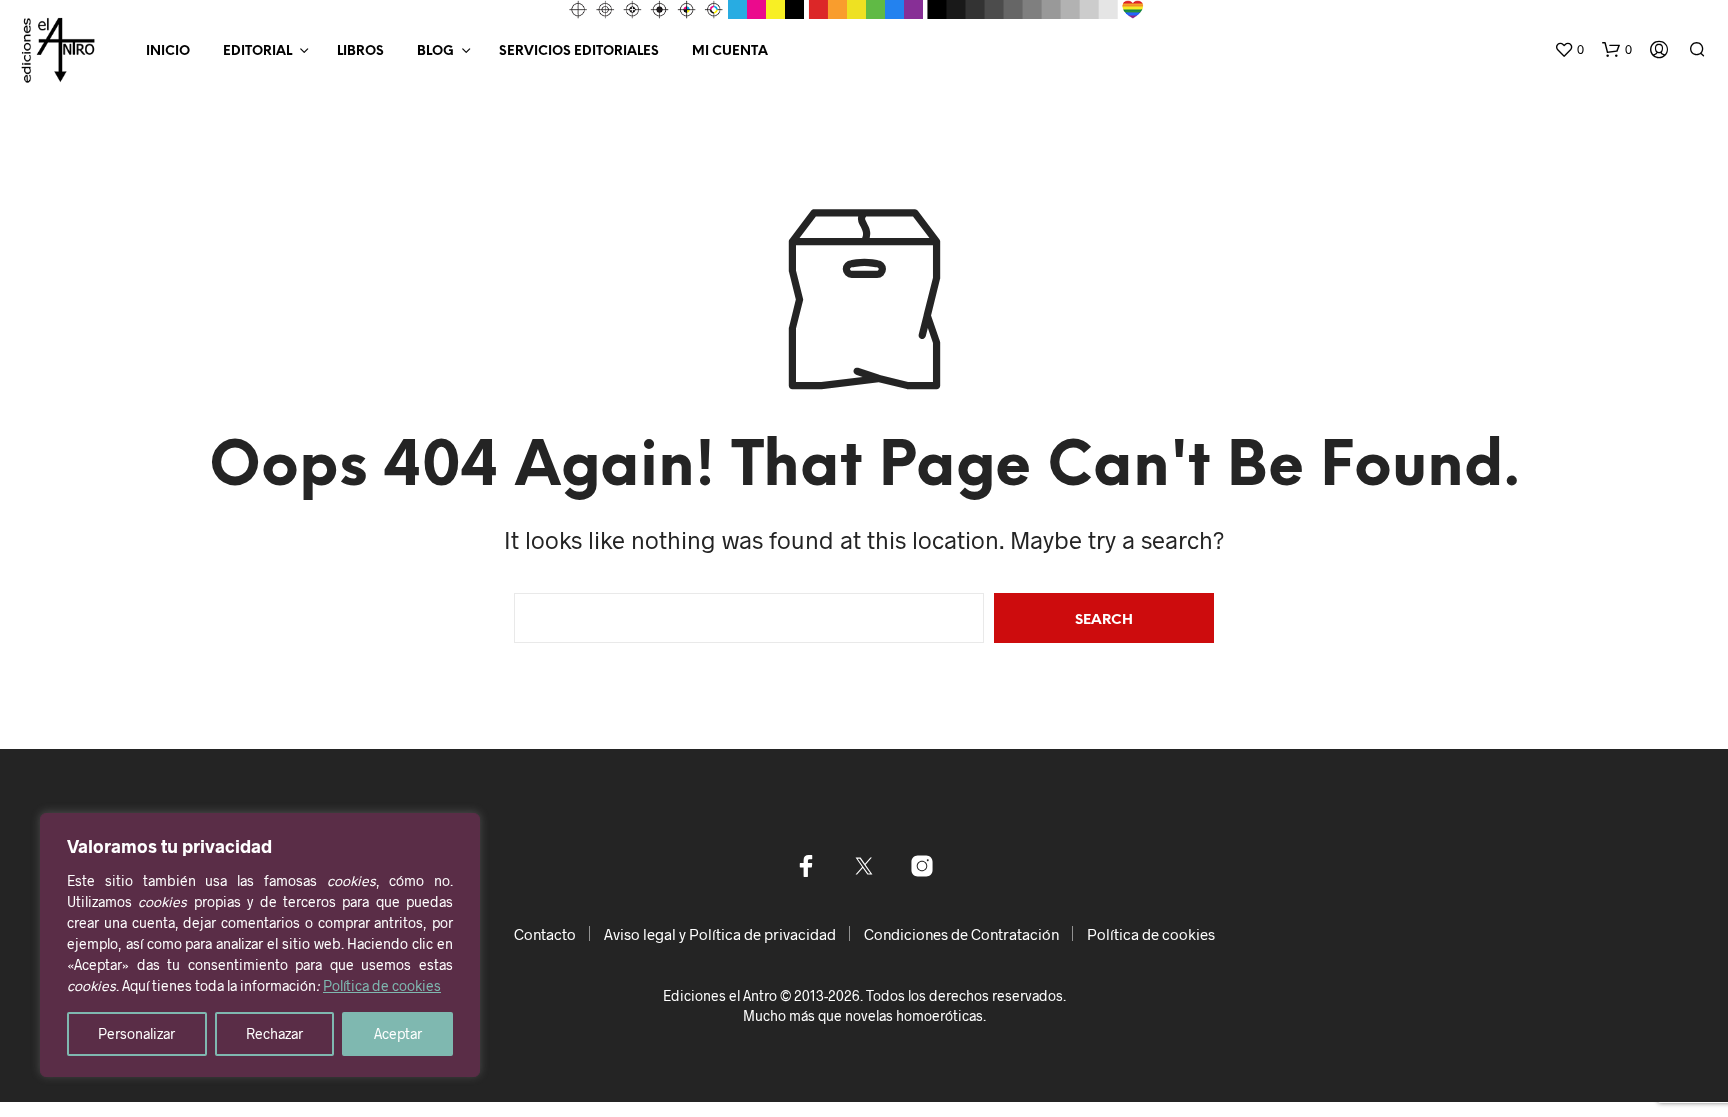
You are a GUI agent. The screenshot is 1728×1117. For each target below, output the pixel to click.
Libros (360, 51)
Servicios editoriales (579, 51)
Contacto (545, 934)
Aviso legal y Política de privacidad (720, 934)
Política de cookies (382, 985)
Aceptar (398, 1033)
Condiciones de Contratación (961, 934)
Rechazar (274, 1033)
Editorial (257, 51)
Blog (435, 51)
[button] (1569, 50)
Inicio (168, 51)
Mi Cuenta (730, 51)
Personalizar (136, 1033)
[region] (260, 945)
